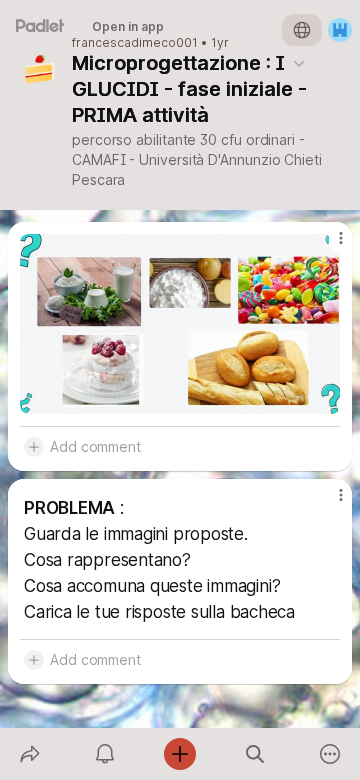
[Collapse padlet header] (299, 63)
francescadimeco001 (135, 43)
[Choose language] (302, 30)
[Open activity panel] (104, 754)
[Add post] (179, 754)
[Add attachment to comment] (34, 447)
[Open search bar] (255, 754)
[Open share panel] (29, 754)
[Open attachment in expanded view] (180, 324)
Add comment (95, 446)
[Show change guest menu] (340, 30)
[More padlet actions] (330, 754)
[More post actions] (328, 246)
